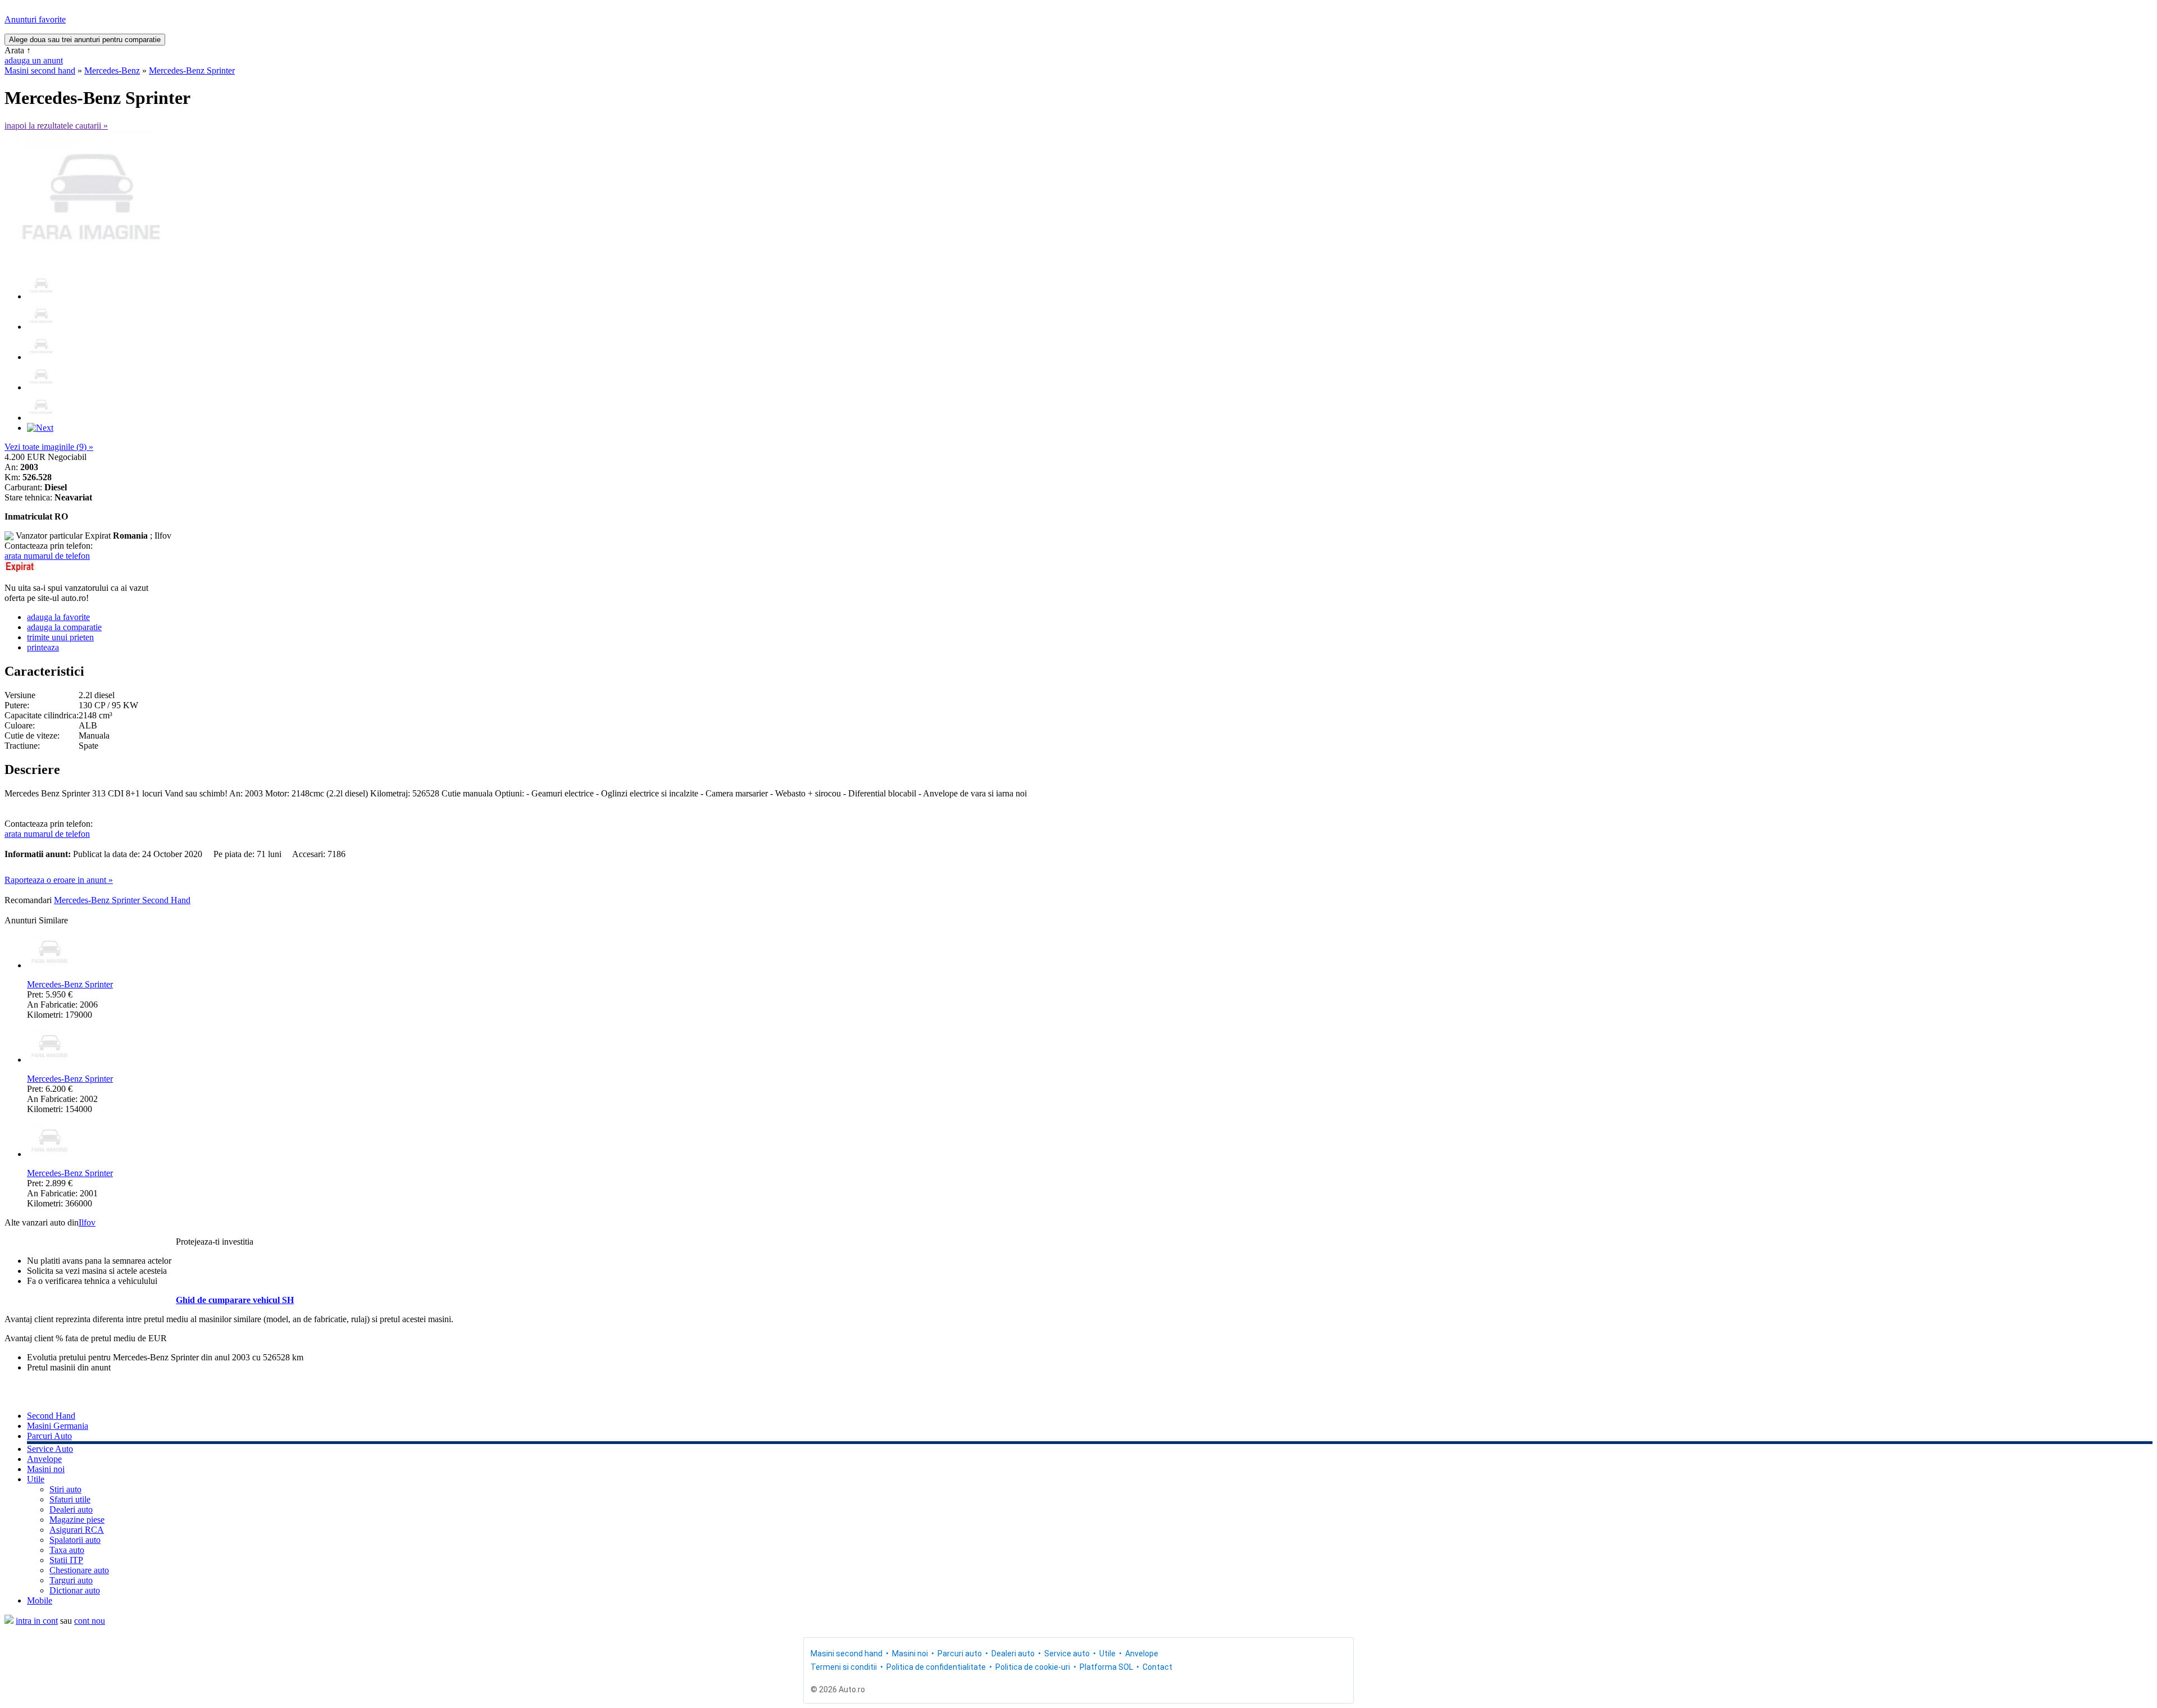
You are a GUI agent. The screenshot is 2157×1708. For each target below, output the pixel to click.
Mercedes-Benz (112, 70)
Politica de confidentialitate (936, 1667)
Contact (1157, 1667)
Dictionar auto (75, 1590)
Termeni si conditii (844, 1667)
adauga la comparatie (64, 627)
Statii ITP (66, 1560)
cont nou (90, 1621)
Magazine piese (77, 1520)
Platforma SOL (1106, 1667)
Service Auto (50, 1449)
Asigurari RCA (77, 1530)
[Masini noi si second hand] (9, 1621)
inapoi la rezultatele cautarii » (56, 126)
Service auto (1067, 1654)
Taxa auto (67, 1550)
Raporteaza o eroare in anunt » (59, 880)
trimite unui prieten (60, 637)
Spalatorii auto (75, 1540)
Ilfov (87, 1222)
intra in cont (37, 1621)
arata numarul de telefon (47, 556)
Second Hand (51, 1416)
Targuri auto (71, 1580)
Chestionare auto (79, 1570)
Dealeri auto (71, 1509)
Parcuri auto (960, 1654)
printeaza (43, 647)
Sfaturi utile (70, 1499)
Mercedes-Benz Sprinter (192, 70)
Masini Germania (58, 1426)
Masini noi (46, 1469)
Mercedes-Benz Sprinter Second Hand (122, 900)
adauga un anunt (34, 60)
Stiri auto (65, 1489)
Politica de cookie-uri (1033, 1667)
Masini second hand (40, 70)
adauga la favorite (58, 617)
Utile (36, 1479)
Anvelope (44, 1459)
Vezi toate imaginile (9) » (49, 447)
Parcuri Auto (49, 1436)
